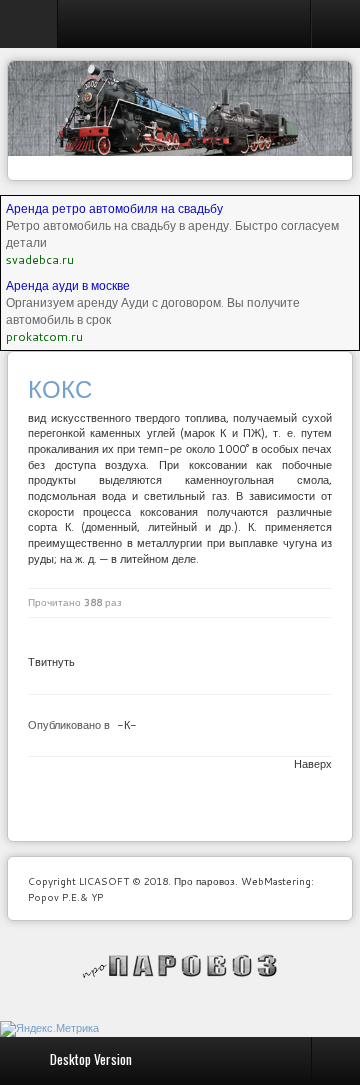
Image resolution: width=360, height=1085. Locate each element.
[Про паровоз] (180, 966)
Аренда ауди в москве (68, 285)
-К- (127, 725)
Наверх (313, 764)
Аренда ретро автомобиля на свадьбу (114, 208)
